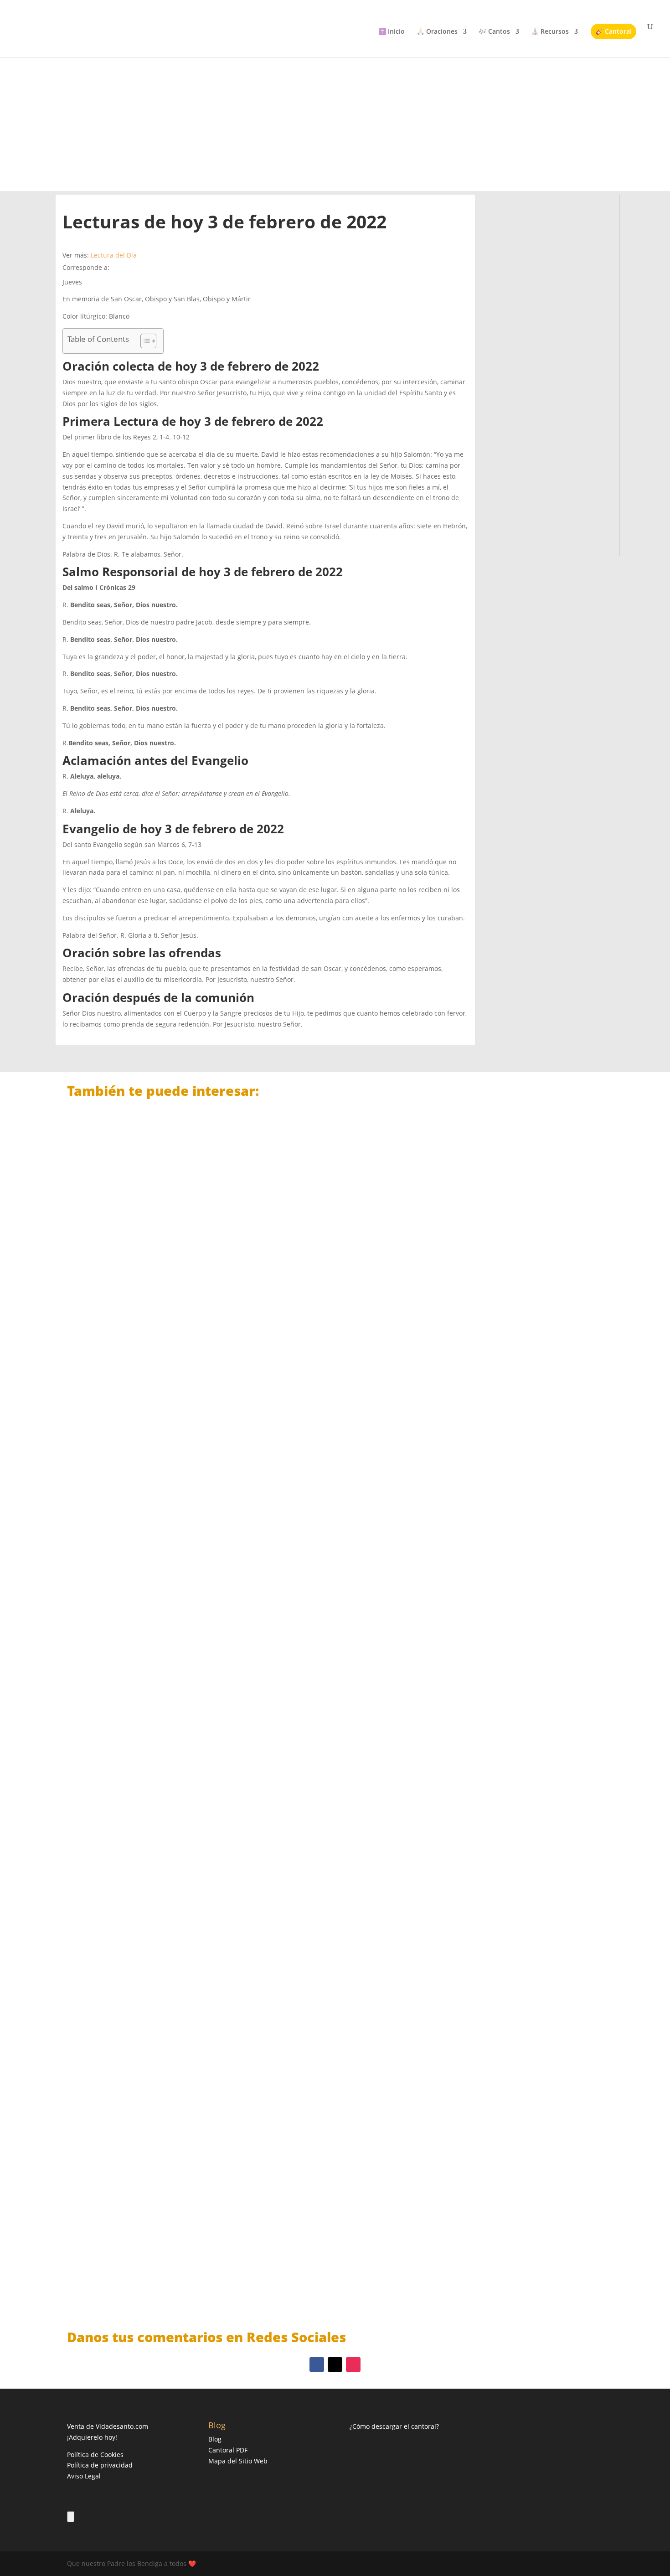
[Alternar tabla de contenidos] (144, 341)
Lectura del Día (114, 255)
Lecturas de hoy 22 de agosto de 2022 (148, 1464)
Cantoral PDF (228, 2450)
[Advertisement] (335, 114)
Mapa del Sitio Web (238, 2461)
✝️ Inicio (392, 32)
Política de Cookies (95, 2455)
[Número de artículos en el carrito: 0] (71, 2517)
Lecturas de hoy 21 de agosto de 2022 (148, 1862)
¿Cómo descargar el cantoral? (394, 2426)
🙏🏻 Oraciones (437, 32)
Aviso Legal (84, 2476)
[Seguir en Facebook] (317, 2364)
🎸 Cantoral (613, 31)
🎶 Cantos (494, 32)
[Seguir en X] (335, 2364)
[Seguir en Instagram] (353, 2364)
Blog (215, 2439)
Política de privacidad (100, 2465)
